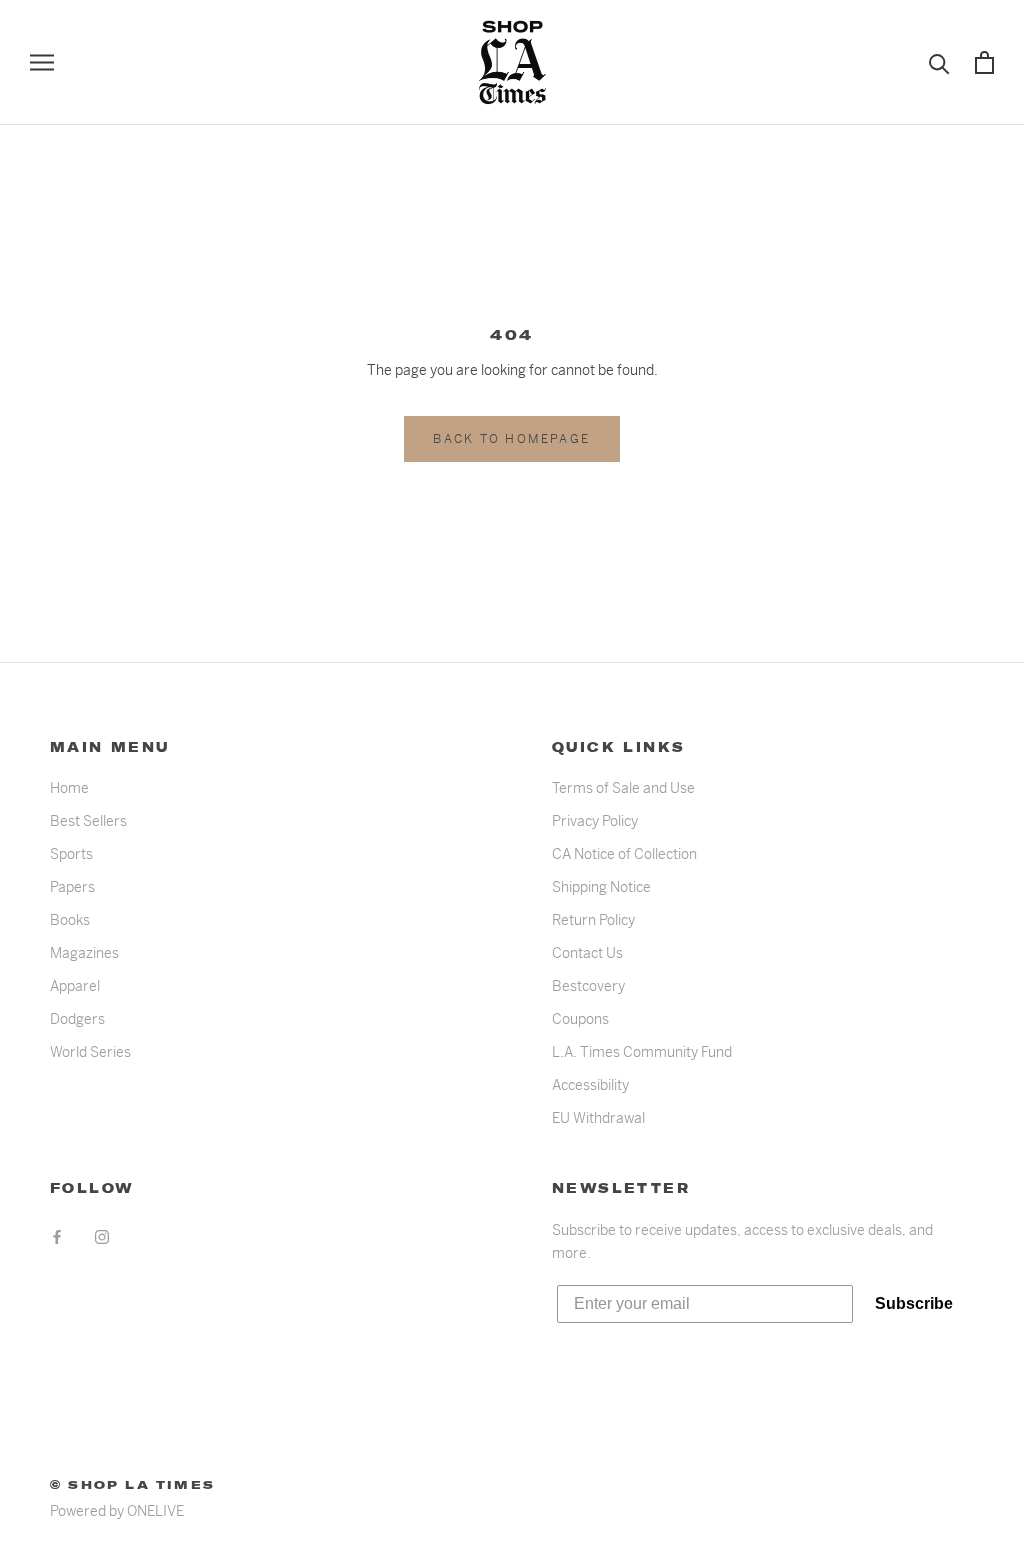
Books (70, 920)
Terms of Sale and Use (623, 788)
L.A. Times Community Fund (642, 1052)
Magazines (84, 953)
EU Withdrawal (598, 1118)
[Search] (939, 62)
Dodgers (77, 1019)
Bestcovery (588, 986)
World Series (90, 1052)
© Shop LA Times (132, 1485)
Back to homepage (511, 439)
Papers (72, 887)
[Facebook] (57, 1236)
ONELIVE (155, 1511)
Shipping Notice (601, 887)
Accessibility (590, 1085)
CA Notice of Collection (624, 854)
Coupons (580, 1019)
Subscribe (914, 1303)
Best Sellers (88, 821)
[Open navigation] (42, 62)
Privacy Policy (595, 821)
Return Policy (593, 920)
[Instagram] (102, 1236)
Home (69, 788)
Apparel (75, 986)
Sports (71, 854)
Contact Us (587, 953)
